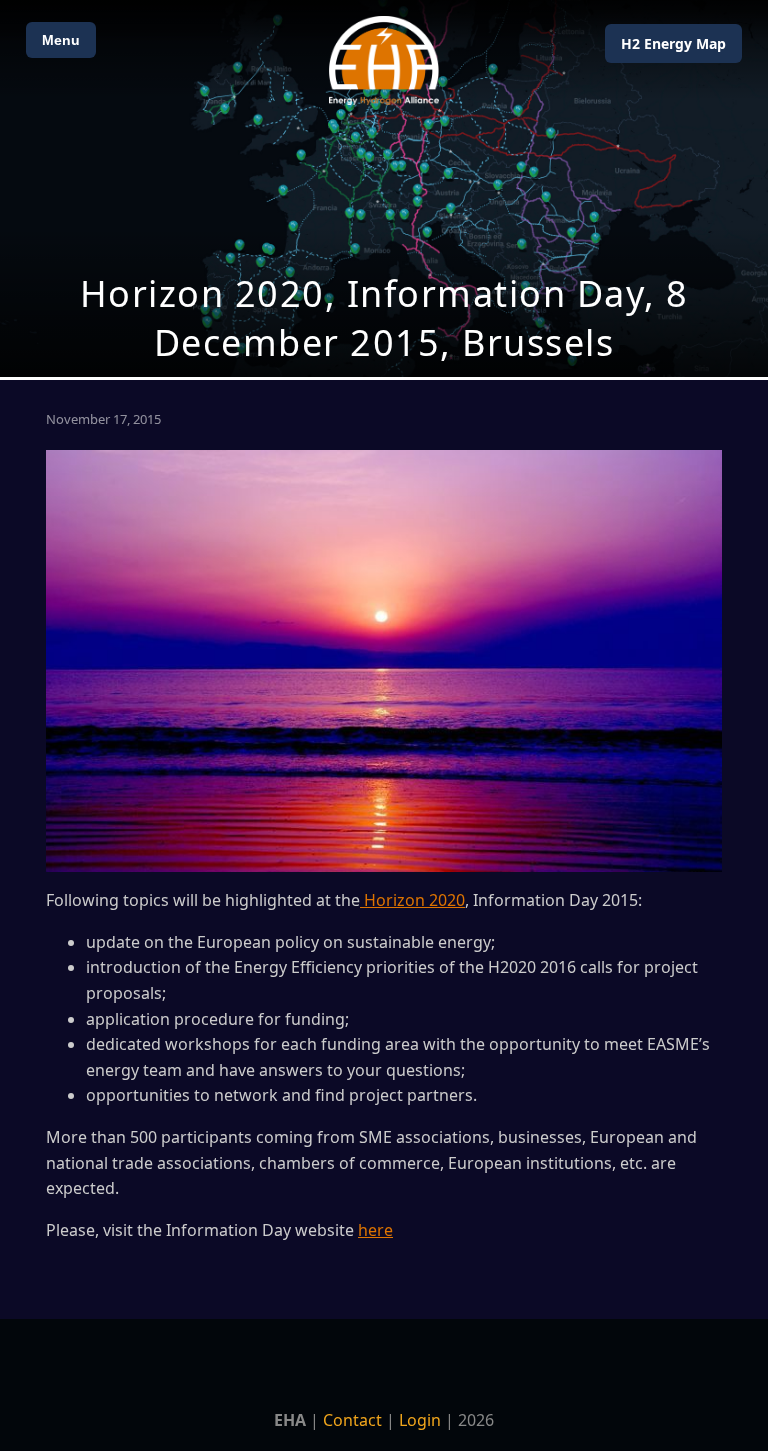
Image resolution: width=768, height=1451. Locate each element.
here (375, 1230)
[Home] (384, 60)
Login (420, 1420)
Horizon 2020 (412, 900)
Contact (352, 1420)
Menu (61, 40)
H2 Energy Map (673, 43)
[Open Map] (384, 188)
